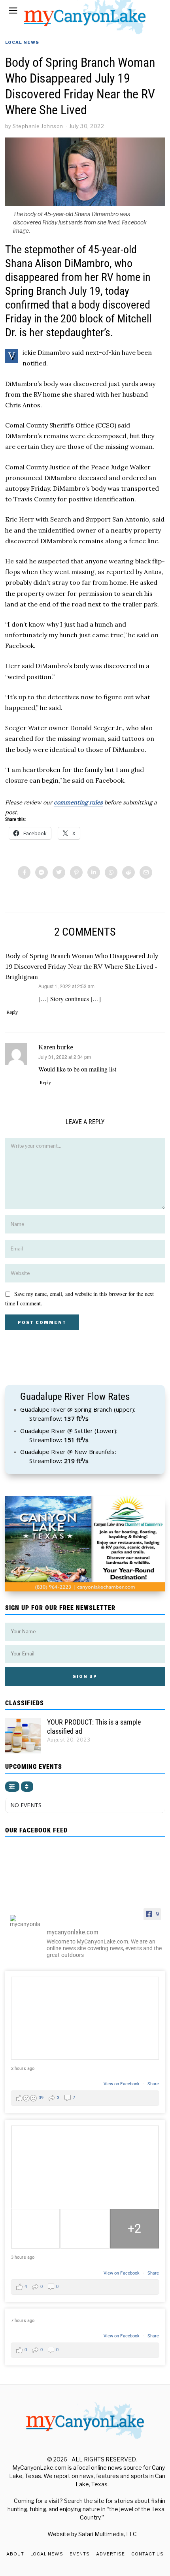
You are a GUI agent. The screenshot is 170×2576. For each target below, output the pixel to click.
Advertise (110, 2554)
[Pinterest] (76, 872)
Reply (12, 1012)
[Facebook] (24, 872)
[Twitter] (59, 872)
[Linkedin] (94, 872)
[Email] (146, 872)
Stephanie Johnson (38, 126)
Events (80, 2554)
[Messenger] (42, 872)
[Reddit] (128, 872)
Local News (22, 42)
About (15, 2554)
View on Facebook (122, 2084)
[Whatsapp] (111, 872)
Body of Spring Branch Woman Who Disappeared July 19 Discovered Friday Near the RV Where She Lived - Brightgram (82, 966)
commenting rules (78, 802)
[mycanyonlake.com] (25, 1921)
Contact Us (147, 2554)
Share (153, 2084)
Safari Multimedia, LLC (108, 2534)
